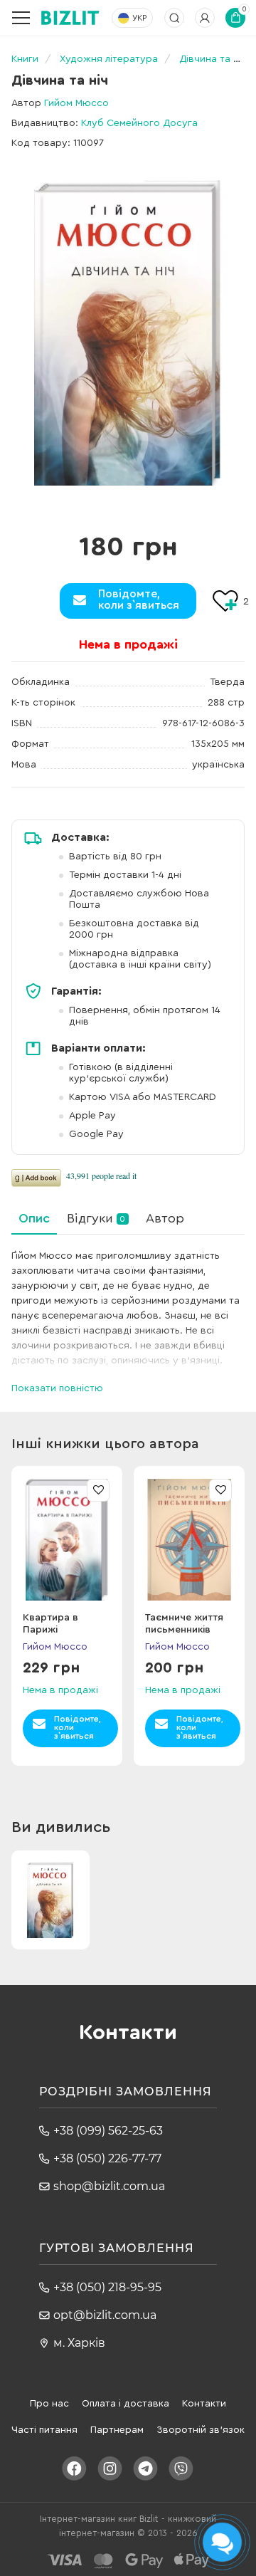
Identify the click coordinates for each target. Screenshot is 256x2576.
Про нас (49, 2404)
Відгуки (96, 1218)
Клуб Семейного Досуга (139, 123)
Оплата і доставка (126, 2404)
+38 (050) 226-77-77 (107, 2158)
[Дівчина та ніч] (128, 333)
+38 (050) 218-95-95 (107, 2287)
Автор (165, 1218)
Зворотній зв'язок (201, 2430)
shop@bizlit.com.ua (109, 2186)
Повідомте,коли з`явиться (139, 600)
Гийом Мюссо (76, 103)
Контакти (204, 2404)
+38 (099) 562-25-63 (108, 2131)
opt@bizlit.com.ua (105, 2315)
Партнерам (117, 2430)
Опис (34, 1218)
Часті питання (44, 2430)
